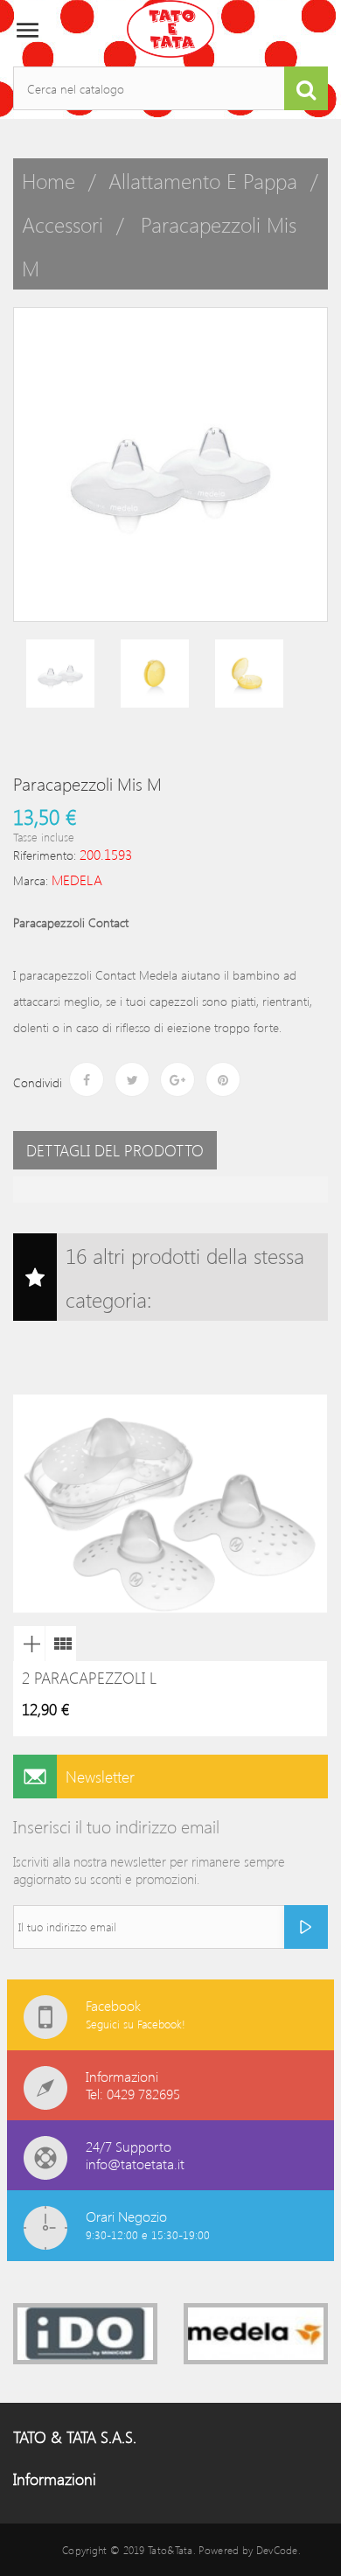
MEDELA (77, 880)
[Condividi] (87, 1079)
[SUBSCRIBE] (306, 1927)
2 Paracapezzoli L (89, 1678)
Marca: (31, 880)
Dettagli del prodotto (115, 1150)
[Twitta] (132, 1079)
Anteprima (29, 1644)
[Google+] (177, 1079)
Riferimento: (45, 855)
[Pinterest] (223, 1079)
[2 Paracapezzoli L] (60, 1644)
